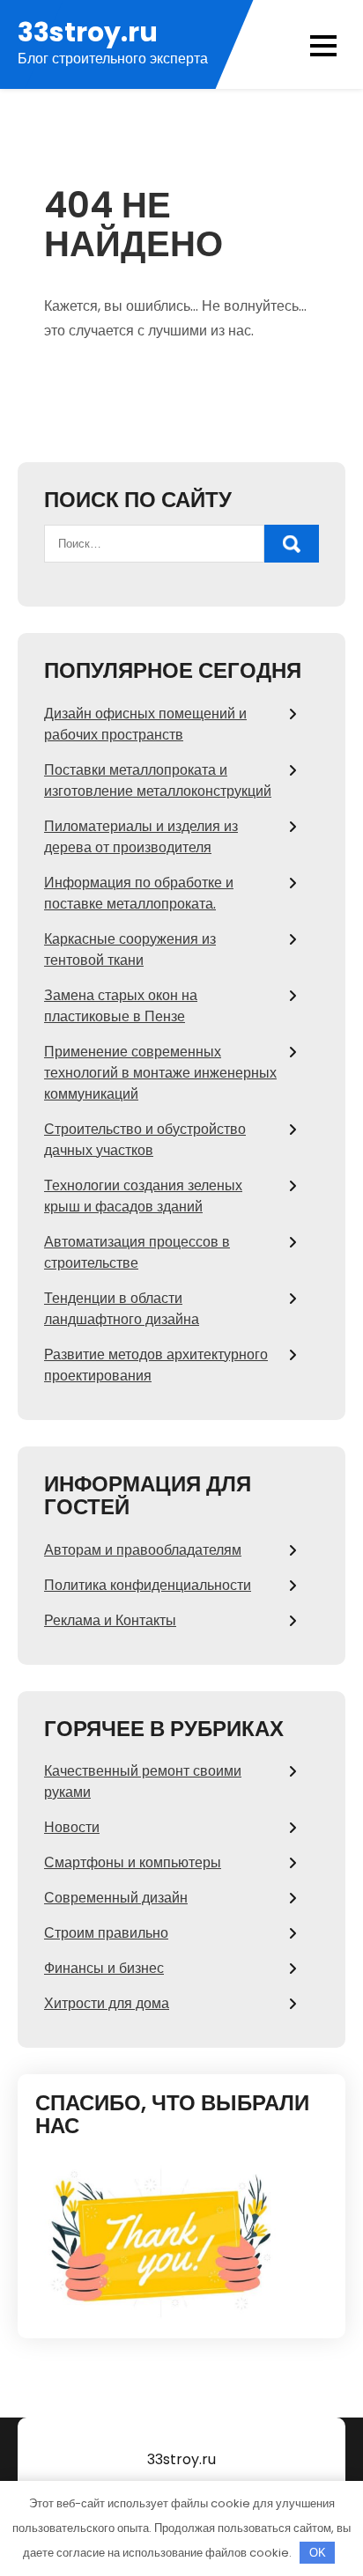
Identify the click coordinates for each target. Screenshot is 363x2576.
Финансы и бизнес (104, 1968)
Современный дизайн (116, 1898)
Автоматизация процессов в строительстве (137, 1252)
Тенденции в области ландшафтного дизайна (122, 1309)
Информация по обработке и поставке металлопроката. (139, 893)
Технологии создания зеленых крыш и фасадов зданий (143, 1196)
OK (318, 2553)
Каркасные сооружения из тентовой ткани (130, 949)
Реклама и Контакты (110, 1620)
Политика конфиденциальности (148, 1585)
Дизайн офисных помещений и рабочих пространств (145, 724)
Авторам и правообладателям (143, 1550)
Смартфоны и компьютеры (133, 1862)
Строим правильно (106, 1933)
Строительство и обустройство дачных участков (145, 1140)
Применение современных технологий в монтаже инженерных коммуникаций (160, 1073)
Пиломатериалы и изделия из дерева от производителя (141, 837)
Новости (72, 1827)
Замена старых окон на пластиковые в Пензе (121, 1006)
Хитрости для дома (107, 2003)
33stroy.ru (88, 32)
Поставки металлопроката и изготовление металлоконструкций (158, 780)
